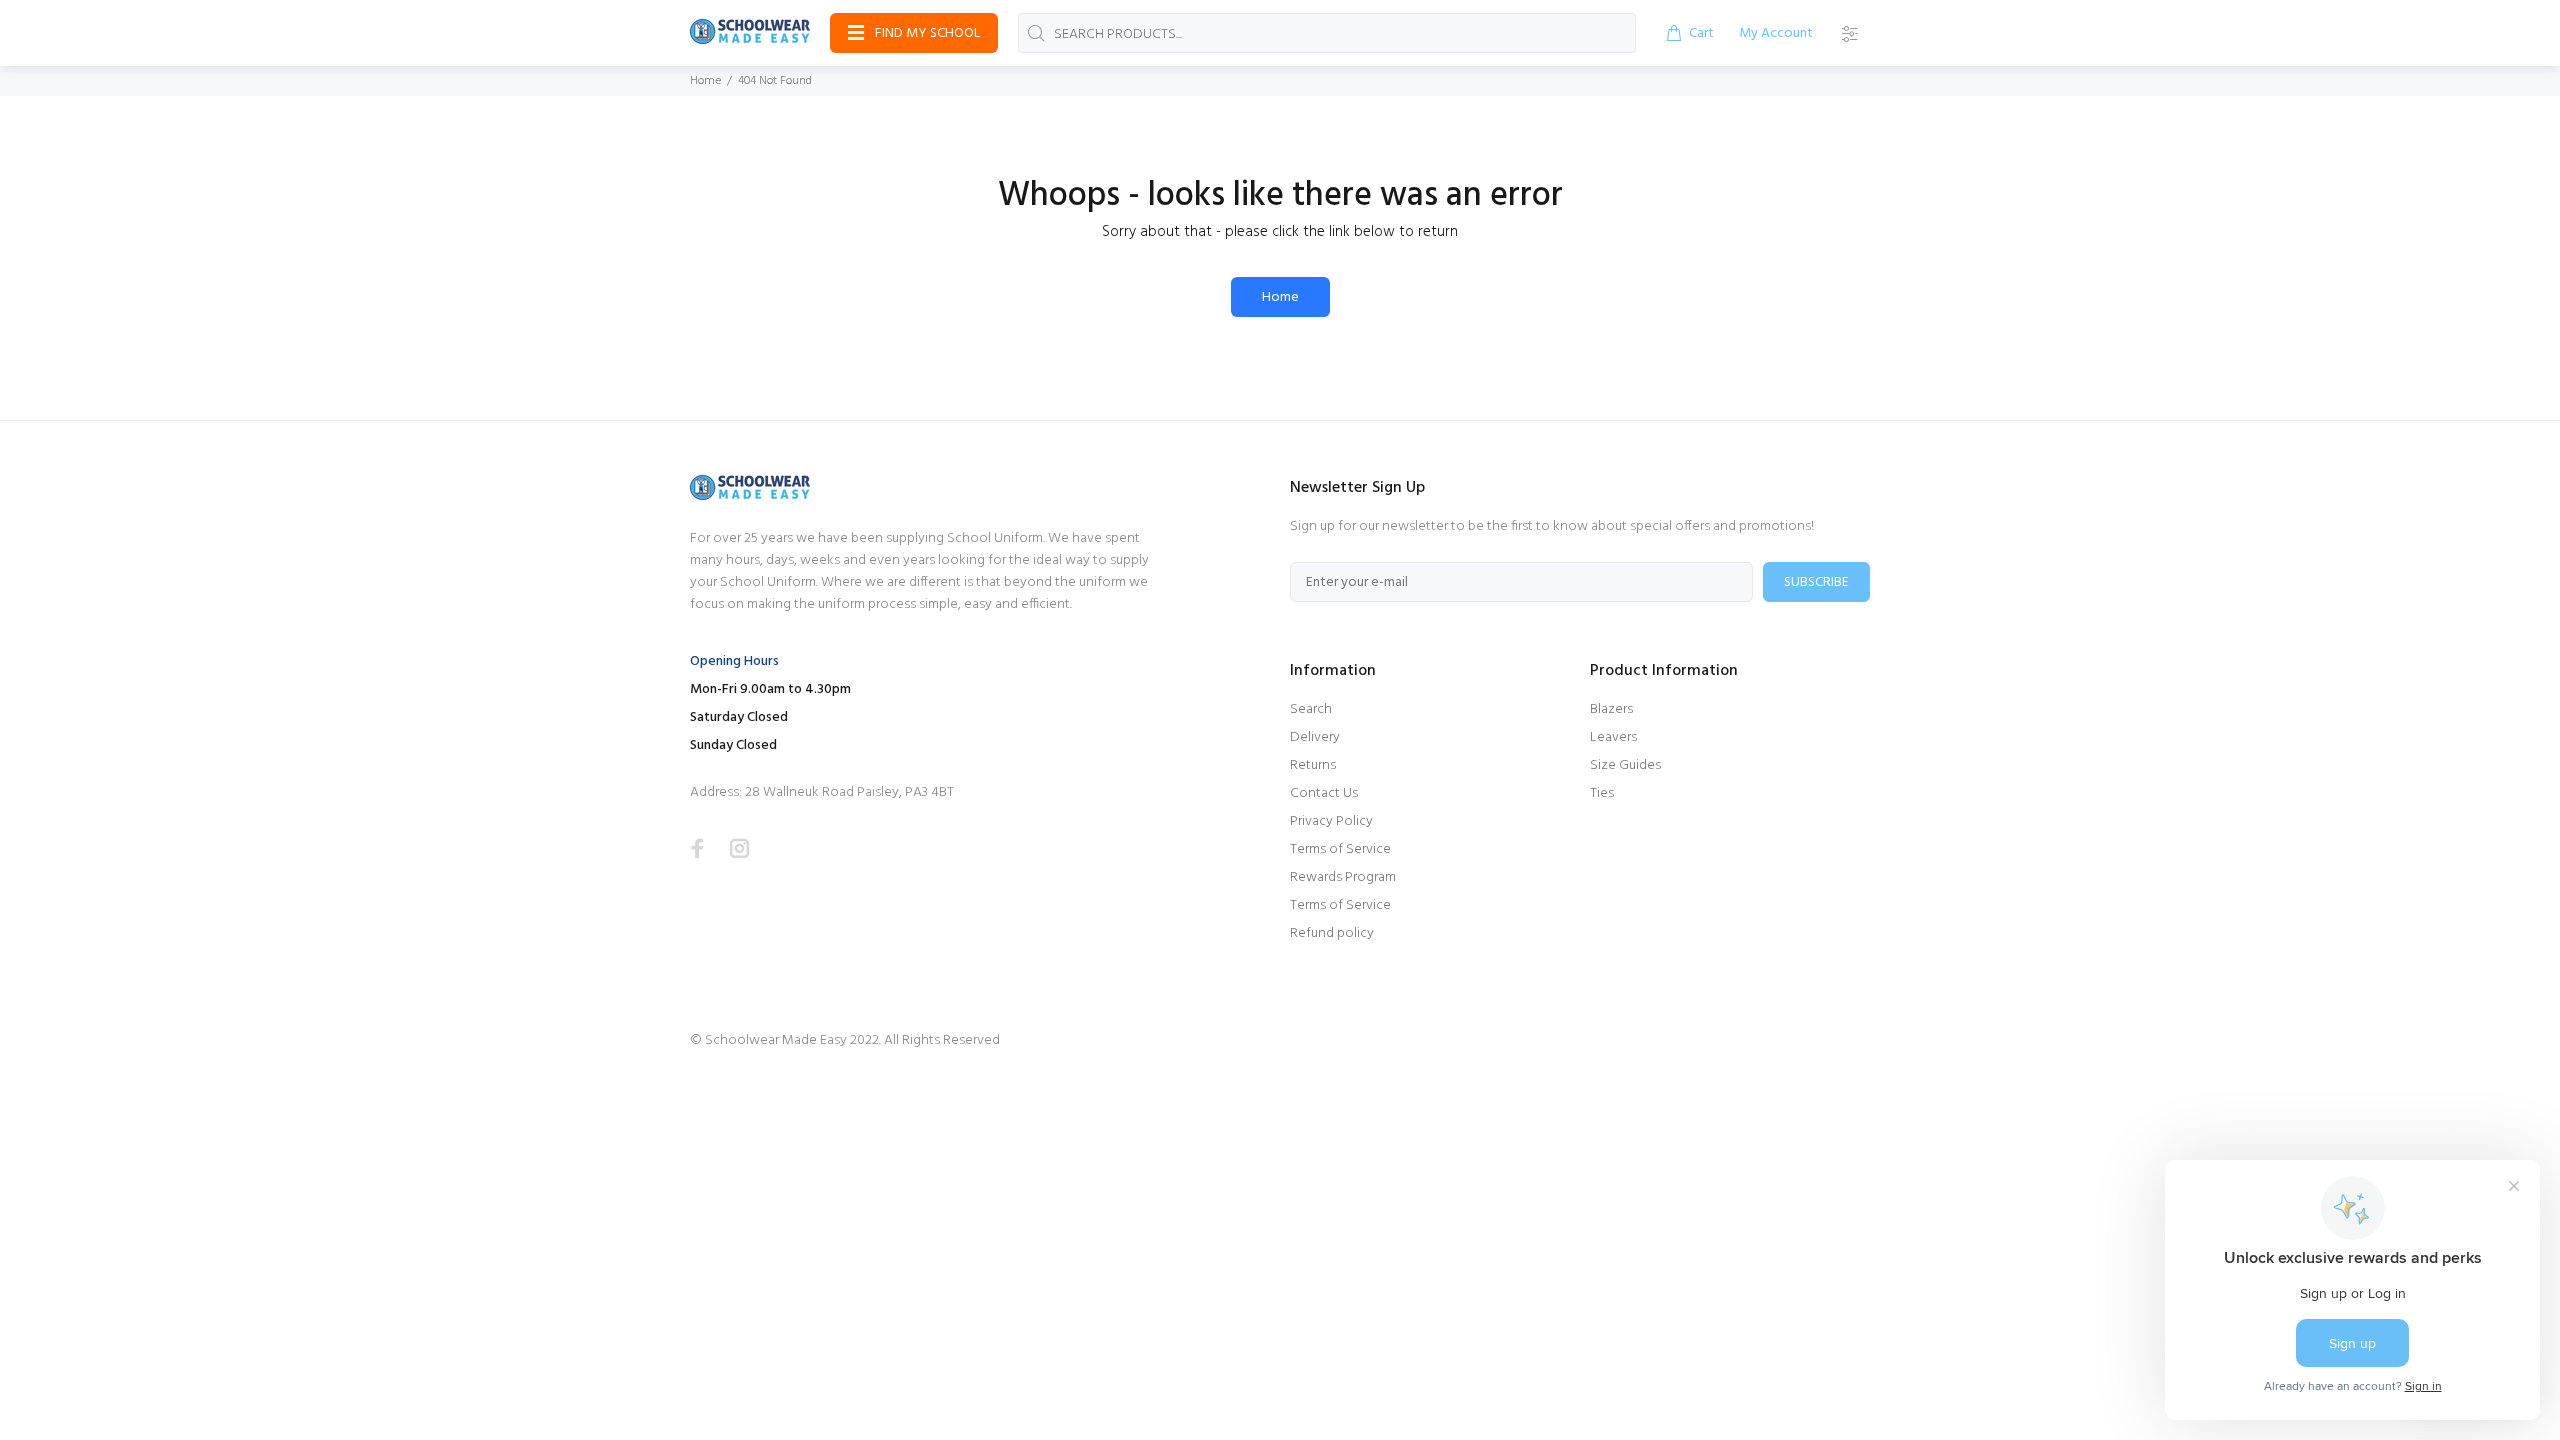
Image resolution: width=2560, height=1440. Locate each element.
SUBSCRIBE (1816, 582)
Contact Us (1324, 793)
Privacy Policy (1331, 821)
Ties (1602, 793)
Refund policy (1332, 933)
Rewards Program (1343, 877)
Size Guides (1625, 765)
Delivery (1315, 737)
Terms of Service (1340, 849)
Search (1311, 709)
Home (705, 81)
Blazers (1611, 709)
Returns (1313, 765)
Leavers (1613, 737)
